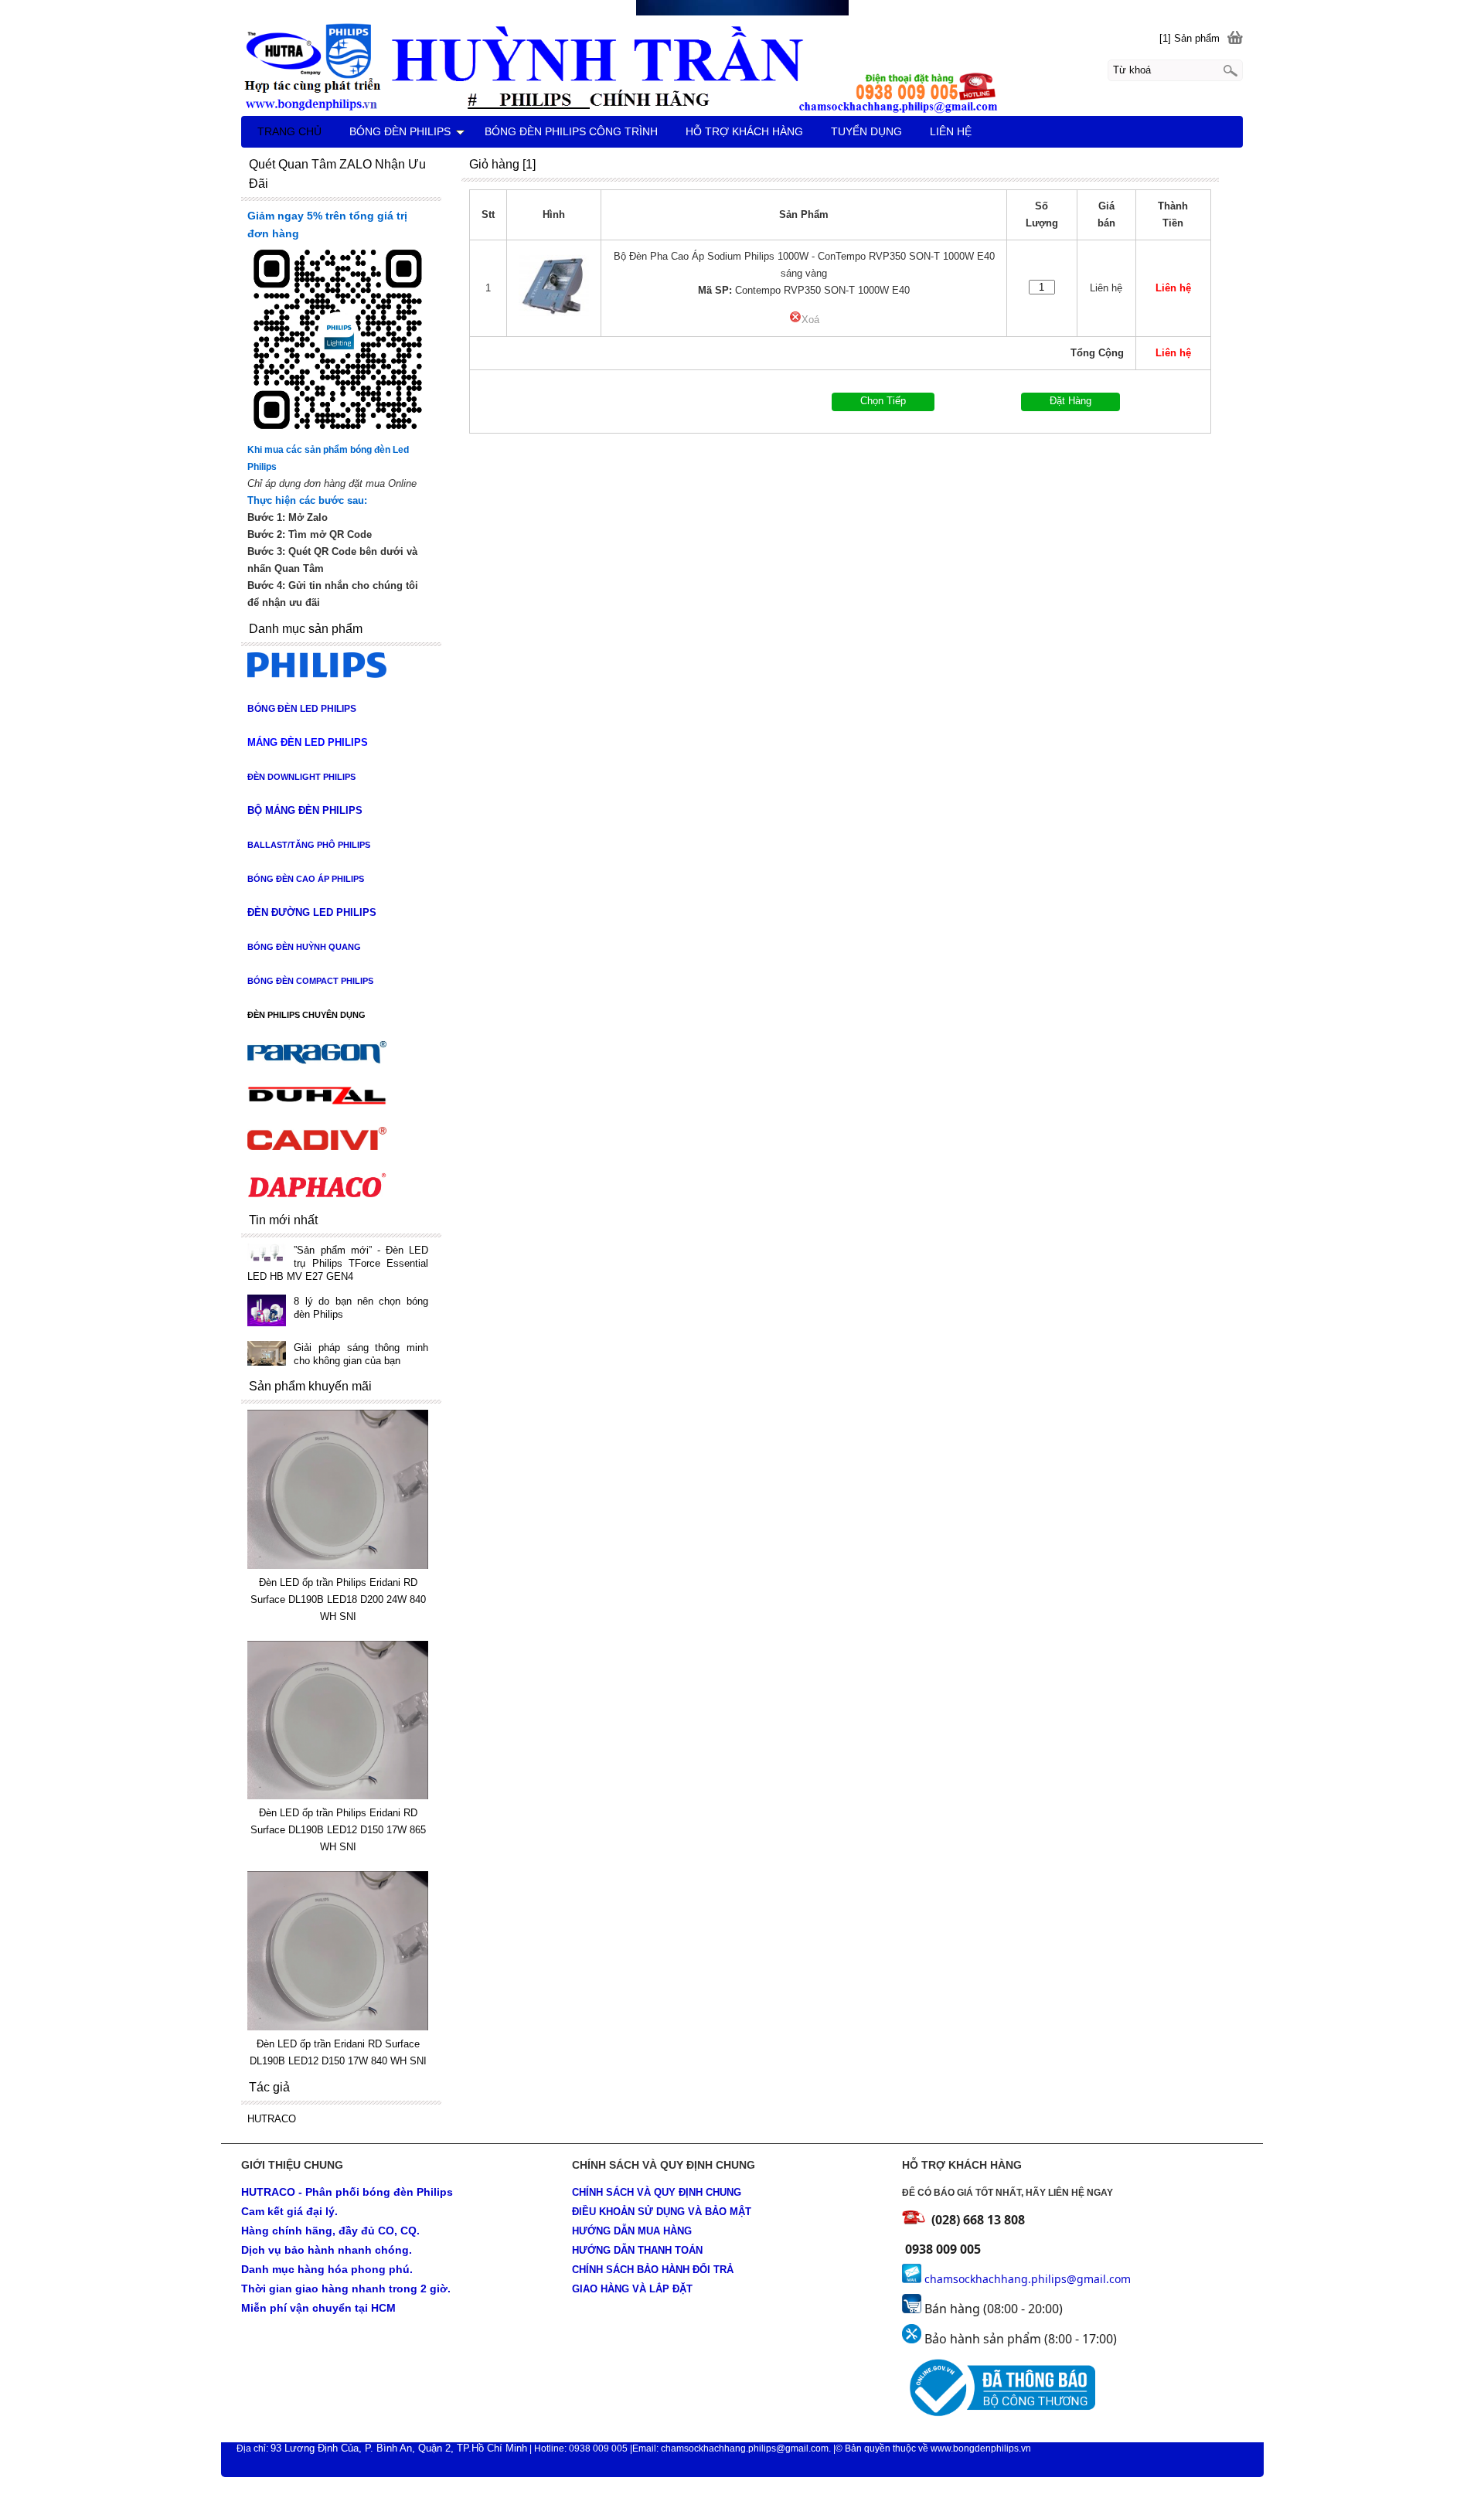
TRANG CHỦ (289, 131)
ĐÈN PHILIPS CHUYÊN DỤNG (306, 1015)
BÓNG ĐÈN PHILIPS (400, 131)
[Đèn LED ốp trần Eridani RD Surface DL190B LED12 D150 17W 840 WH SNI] (337, 2027)
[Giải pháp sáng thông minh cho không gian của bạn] (267, 1355)
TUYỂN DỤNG (866, 131)
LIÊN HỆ (951, 131)
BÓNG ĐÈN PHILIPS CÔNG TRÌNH (571, 131)
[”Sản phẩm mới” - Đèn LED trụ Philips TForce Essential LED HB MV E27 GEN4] (267, 1254)
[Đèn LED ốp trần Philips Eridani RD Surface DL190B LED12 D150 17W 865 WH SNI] (337, 1796)
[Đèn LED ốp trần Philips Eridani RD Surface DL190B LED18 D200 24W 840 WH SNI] (337, 1565)
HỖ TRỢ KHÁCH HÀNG (744, 131)
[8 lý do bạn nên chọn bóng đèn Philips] (267, 1312)
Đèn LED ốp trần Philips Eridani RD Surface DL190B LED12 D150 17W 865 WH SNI (338, 1830)
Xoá (810, 320)
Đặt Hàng (1070, 401)
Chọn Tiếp (883, 401)
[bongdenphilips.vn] (742, 66)
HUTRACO (272, 2119)
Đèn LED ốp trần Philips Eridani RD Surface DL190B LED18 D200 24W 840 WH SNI (338, 1599)
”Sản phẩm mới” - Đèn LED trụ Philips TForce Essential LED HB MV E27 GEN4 (337, 1263)
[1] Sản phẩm (1190, 38)
